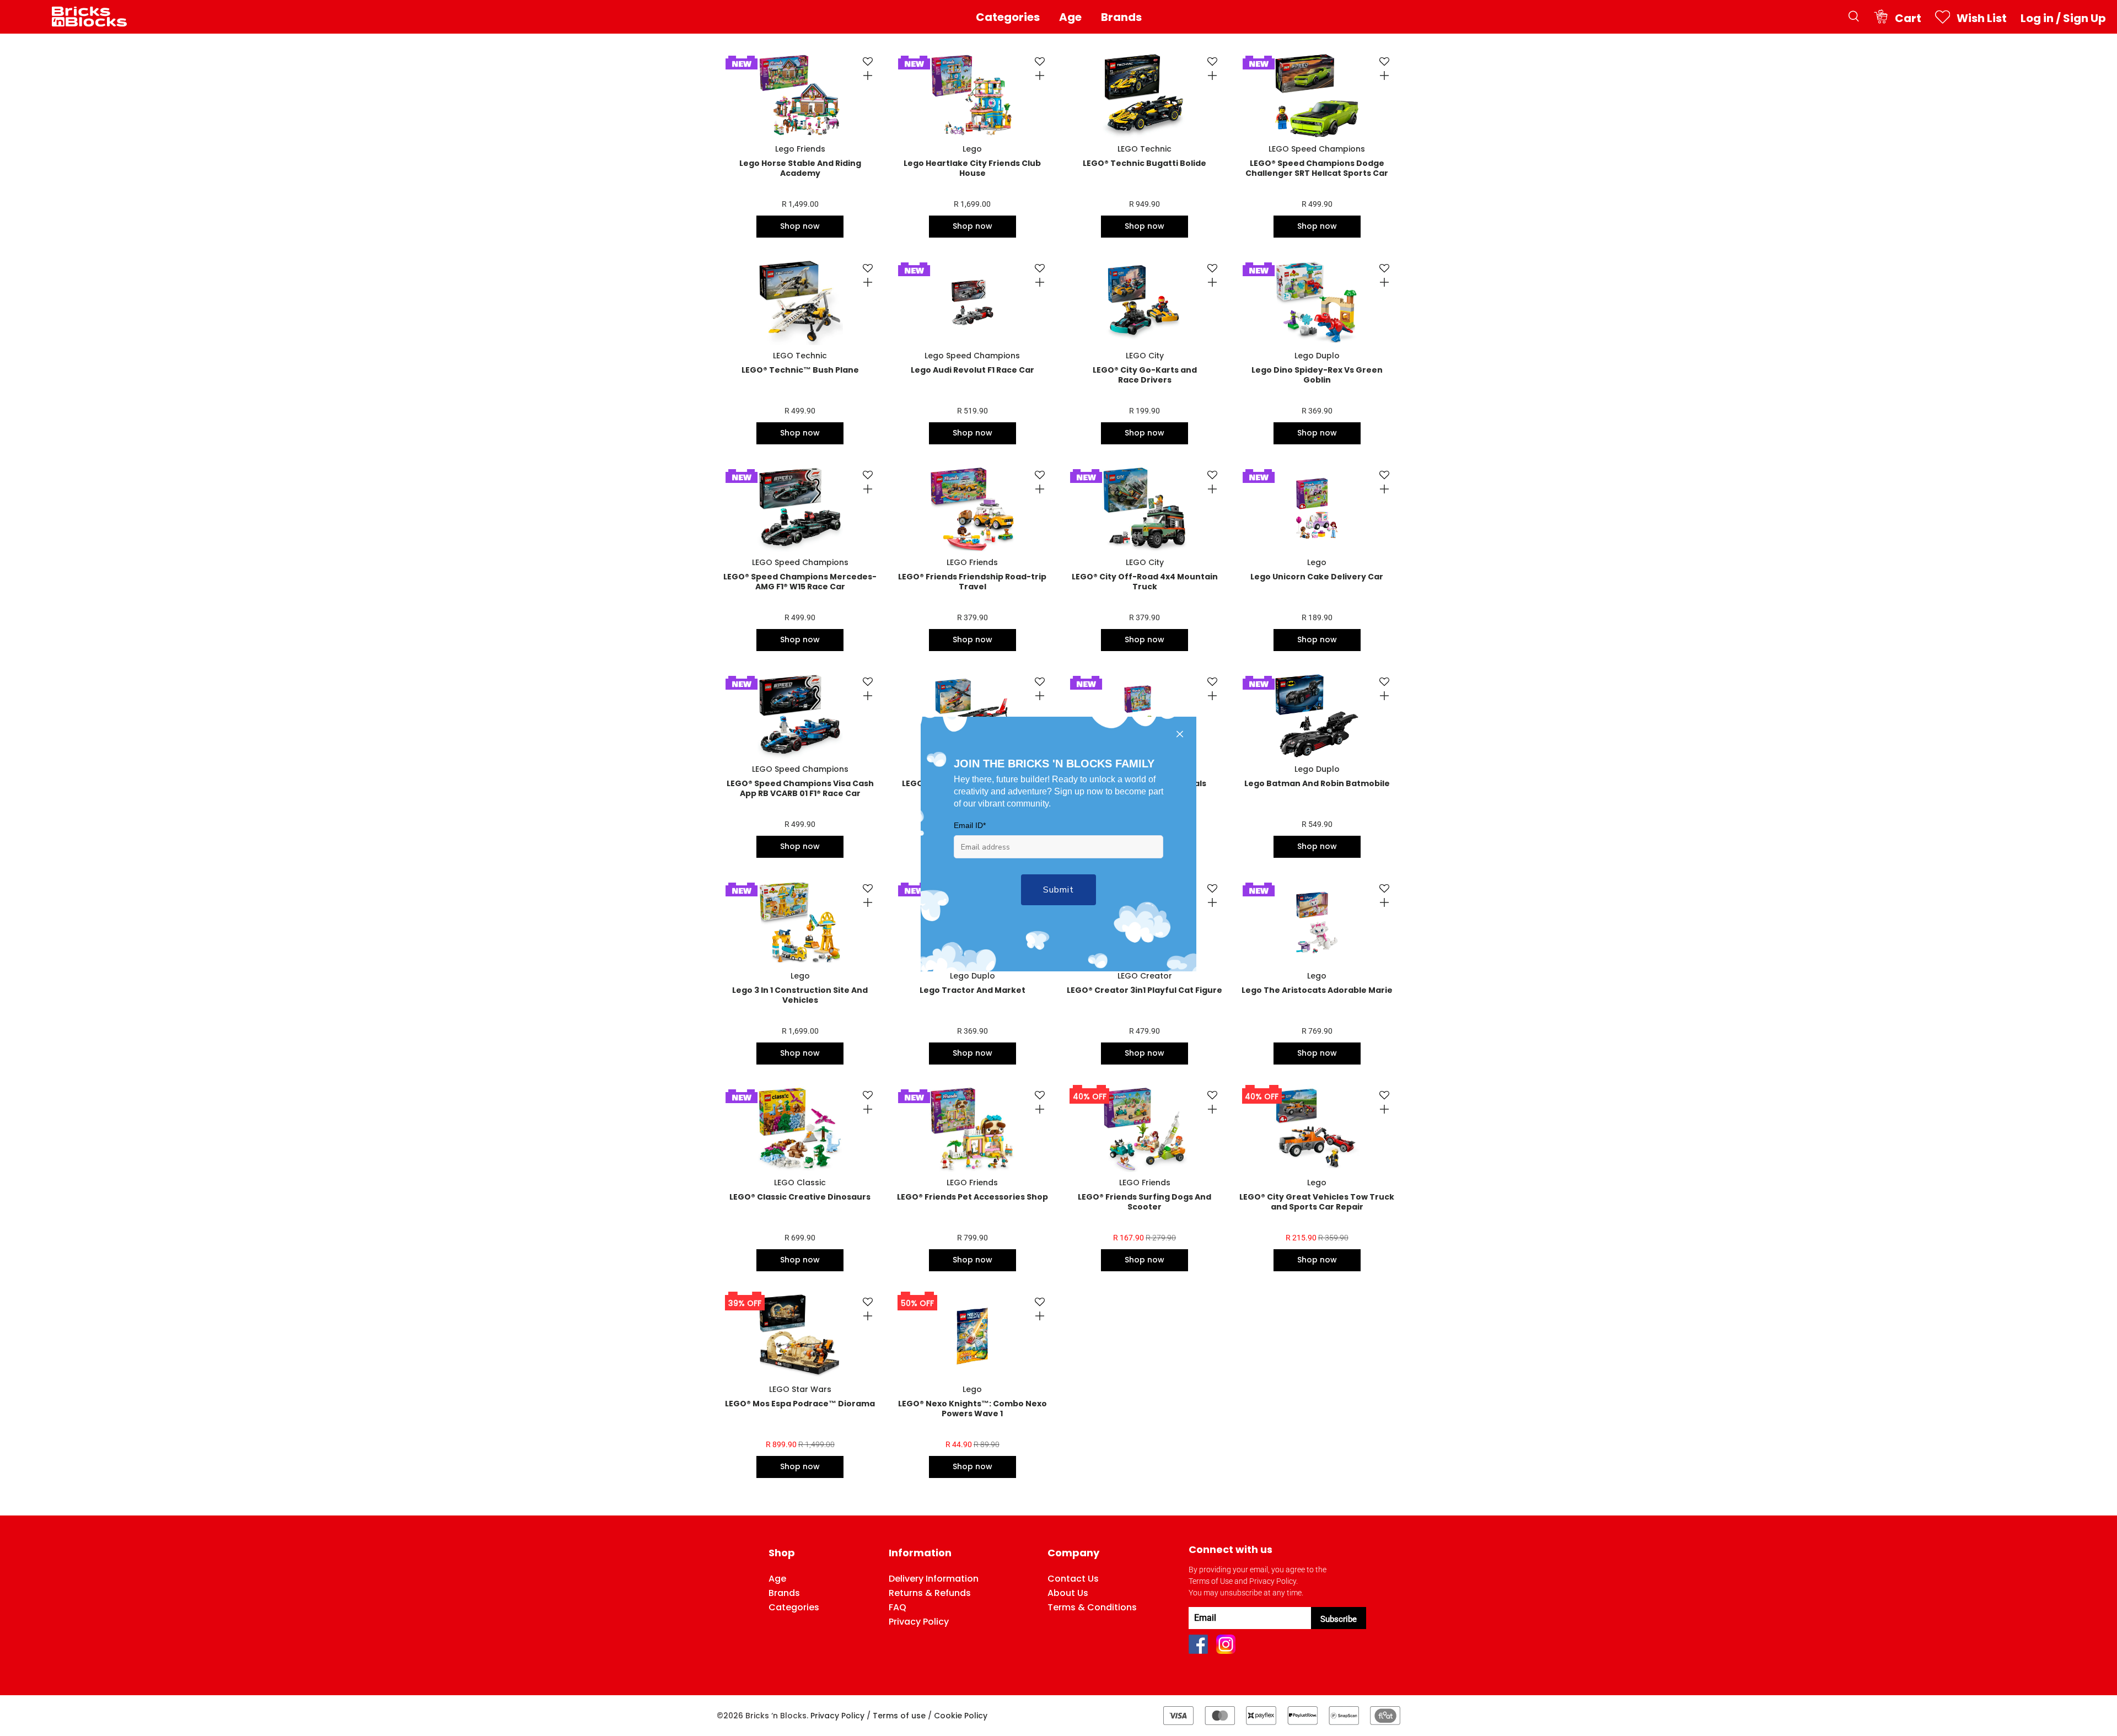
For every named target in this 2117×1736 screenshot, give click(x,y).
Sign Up (2084, 18)
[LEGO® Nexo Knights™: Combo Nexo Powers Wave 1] (972, 1336)
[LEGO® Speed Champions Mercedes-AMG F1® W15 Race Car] (800, 509)
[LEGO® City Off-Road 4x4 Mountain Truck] (1145, 509)
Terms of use (899, 1716)
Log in (2037, 18)
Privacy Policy (837, 1716)
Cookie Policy (961, 1716)
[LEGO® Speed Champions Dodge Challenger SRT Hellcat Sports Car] (1317, 96)
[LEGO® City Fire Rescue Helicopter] (972, 716)
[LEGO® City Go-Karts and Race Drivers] (1145, 302)
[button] (865, 62)
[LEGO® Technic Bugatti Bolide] (1145, 96)
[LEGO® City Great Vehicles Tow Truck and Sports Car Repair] (1317, 1129)
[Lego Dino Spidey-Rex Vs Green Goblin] (1317, 302)
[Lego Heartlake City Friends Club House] (972, 96)
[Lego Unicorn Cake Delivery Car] (1317, 509)
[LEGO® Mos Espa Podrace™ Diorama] (800, 1336)
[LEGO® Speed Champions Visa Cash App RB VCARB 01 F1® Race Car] (800, 716)
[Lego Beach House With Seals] (1145, 716)
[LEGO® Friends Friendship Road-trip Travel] (972, 509)
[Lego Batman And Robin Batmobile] (1317, 716)
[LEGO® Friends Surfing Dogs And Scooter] (1145, 1129)
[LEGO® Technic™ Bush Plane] (800, 302)
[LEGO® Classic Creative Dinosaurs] (800, 1129)
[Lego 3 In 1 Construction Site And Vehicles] (800, 923)
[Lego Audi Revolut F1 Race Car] (972, 302)
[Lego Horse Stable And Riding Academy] (800, 96)
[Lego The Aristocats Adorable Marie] (1317, 923)
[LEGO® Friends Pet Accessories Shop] (972, 1129)
